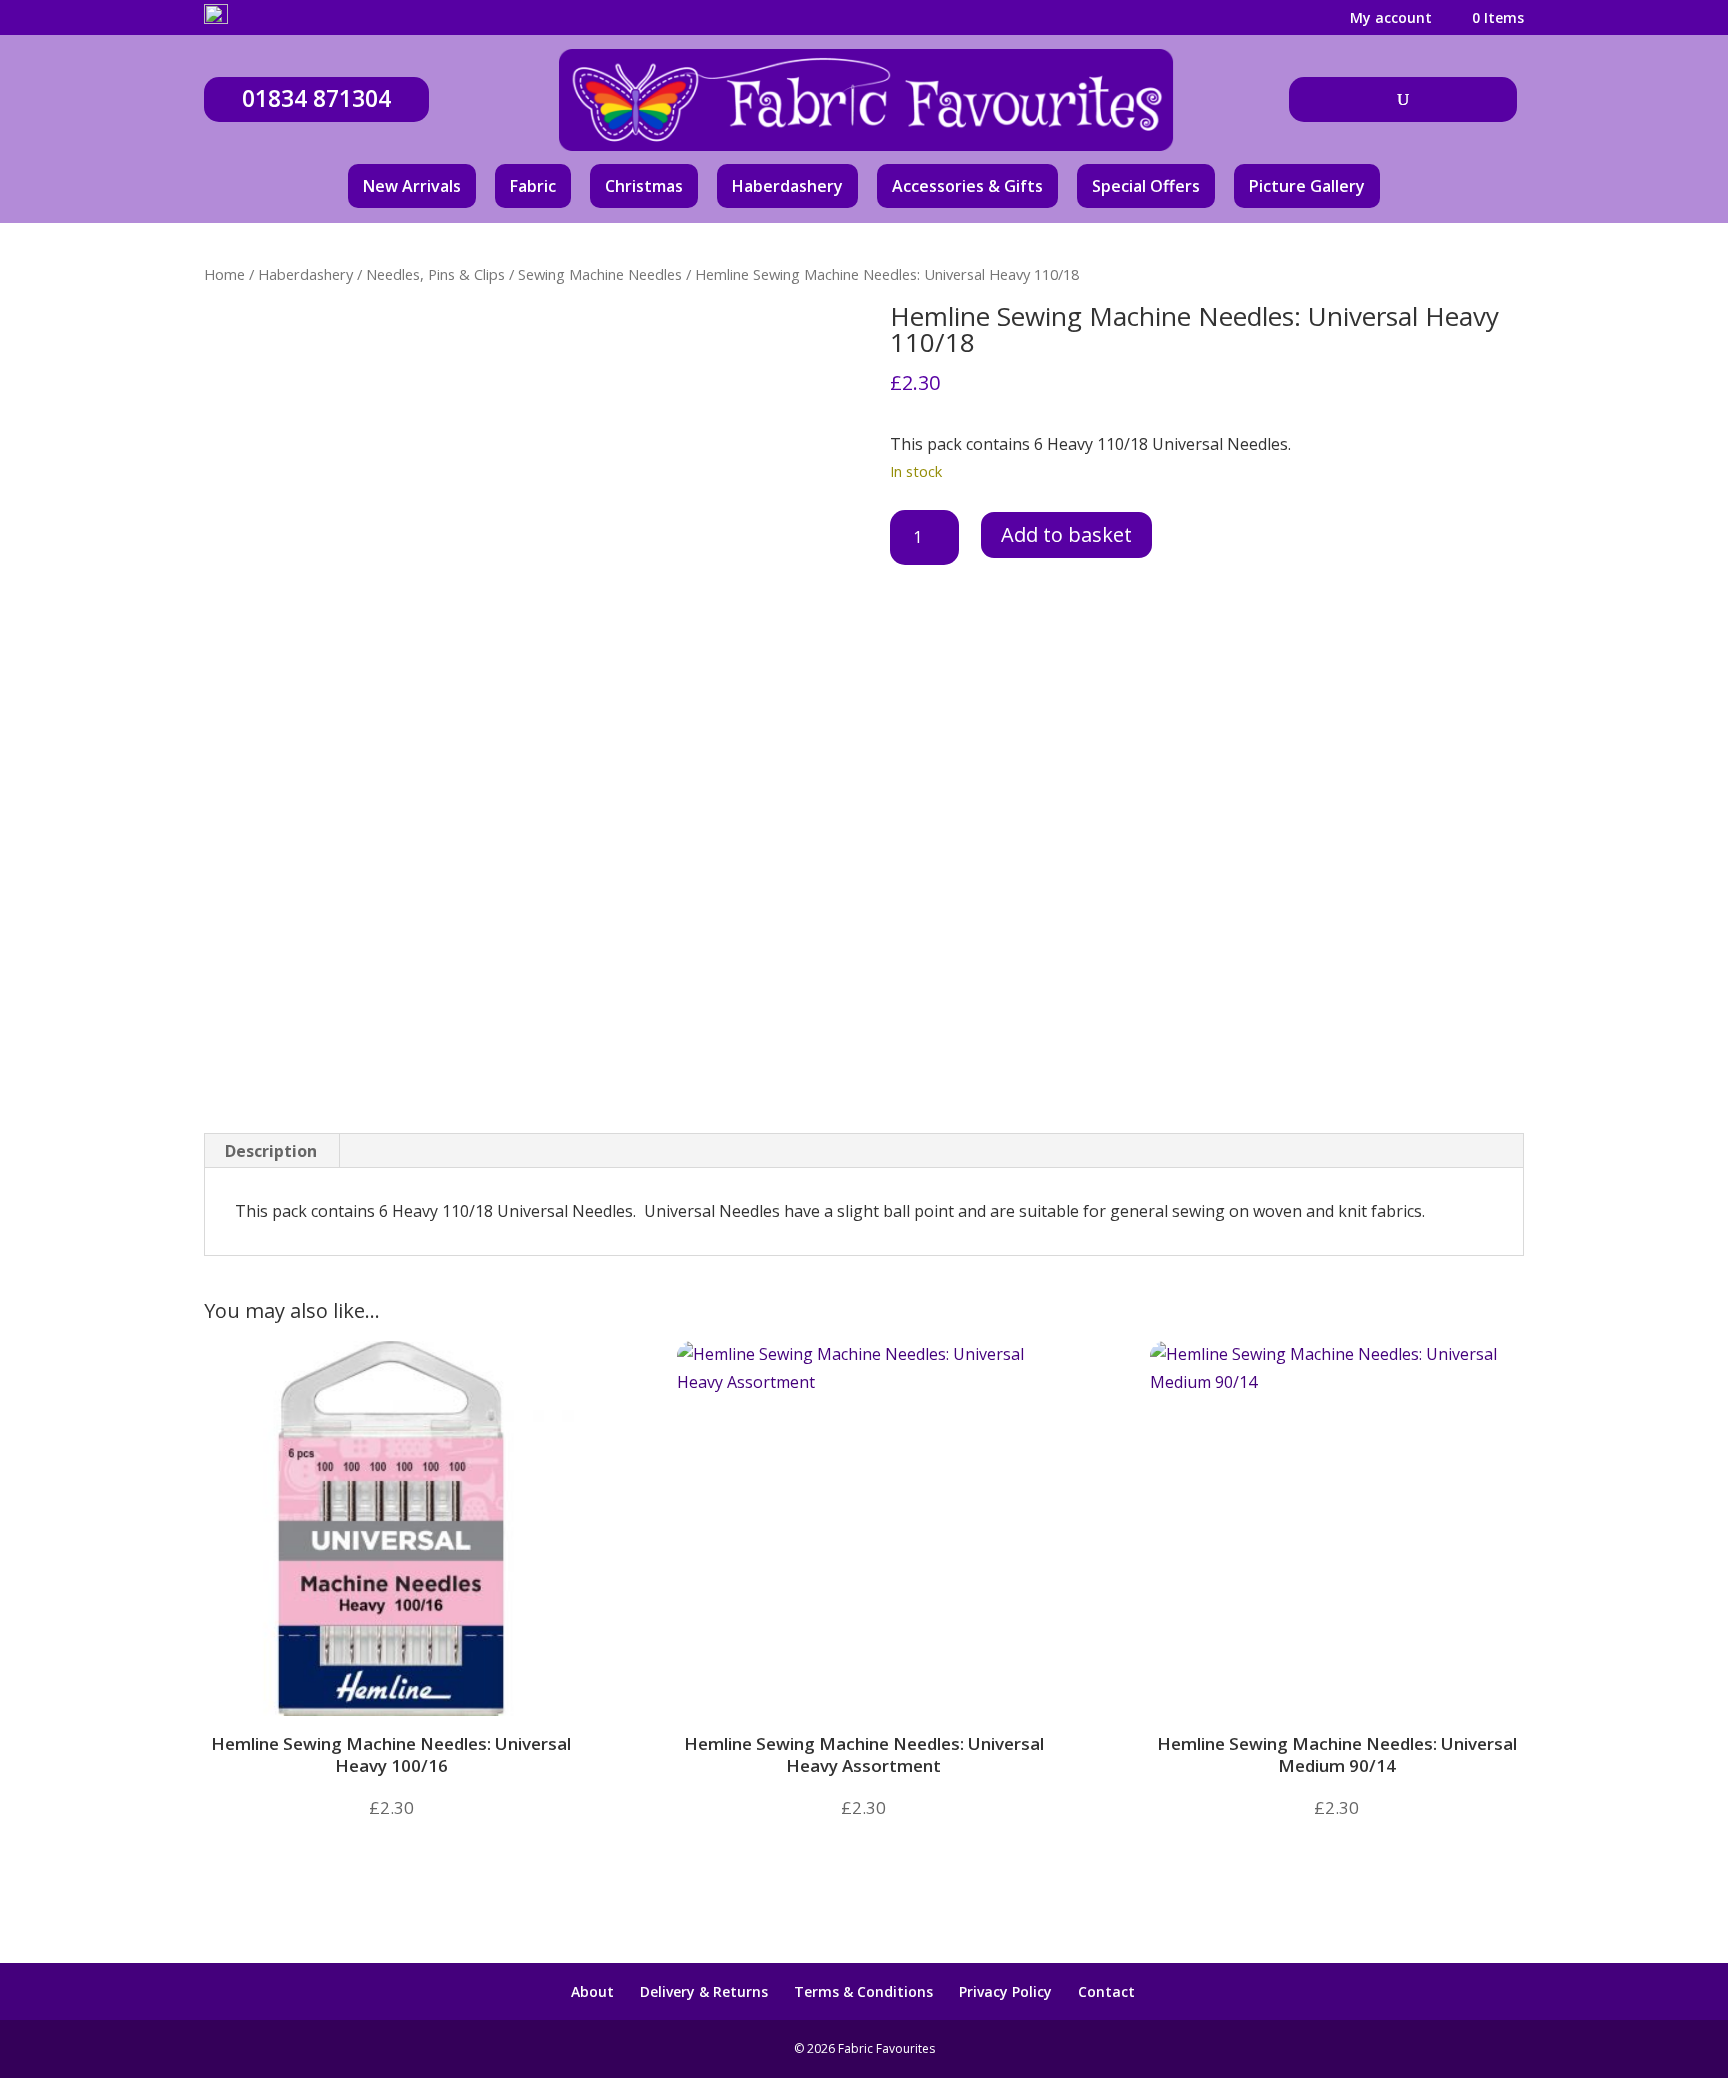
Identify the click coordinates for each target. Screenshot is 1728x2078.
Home (224, 274)
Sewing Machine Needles (600, 274)
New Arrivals (412, 186)
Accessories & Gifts (967, 186)
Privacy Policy (1005, 1991)
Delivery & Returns (704, 1991)
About (592, 1991)
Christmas (644, 186)
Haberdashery (787, 186)
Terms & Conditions (863, 1991)
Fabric (533, 186)
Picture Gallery (1307, 186)
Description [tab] (271, 1151)
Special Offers (1146, 186)
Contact (1106, 1991)
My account (1391, 19)
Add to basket (1066, 534)
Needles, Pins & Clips (435, 274)
